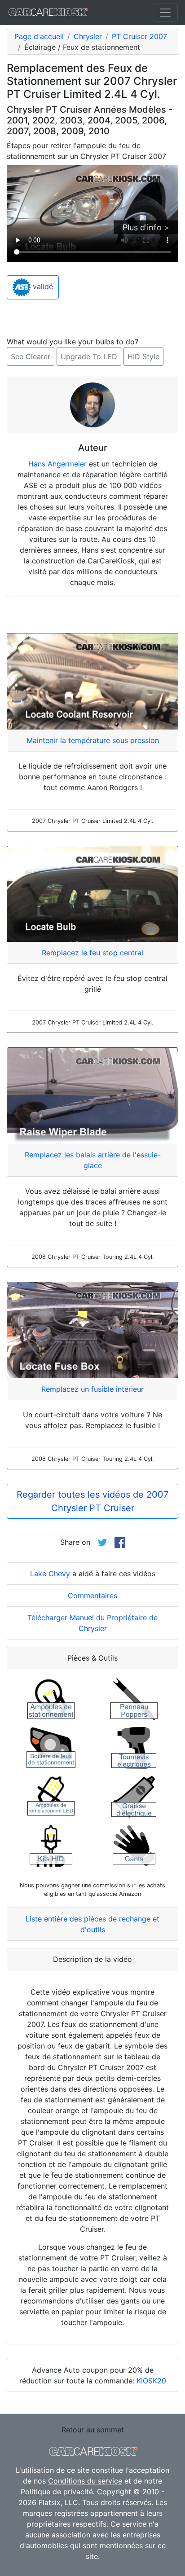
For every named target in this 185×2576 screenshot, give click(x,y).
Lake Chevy (50, 1574)
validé (42, 287)
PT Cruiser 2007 (139, 36)
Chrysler (88, 36)
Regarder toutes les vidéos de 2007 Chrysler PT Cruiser (92, 1501)
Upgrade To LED (89, 356)
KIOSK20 (151, 2381)
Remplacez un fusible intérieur (92, 1389)
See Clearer (31, 356)
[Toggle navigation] (165, 13)
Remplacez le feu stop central (92, 953)
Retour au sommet (93, 2430)
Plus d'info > (146, 227)
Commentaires (92, 1596)
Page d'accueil (39, 36)
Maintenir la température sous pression (93, 740)
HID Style (143, 356)
